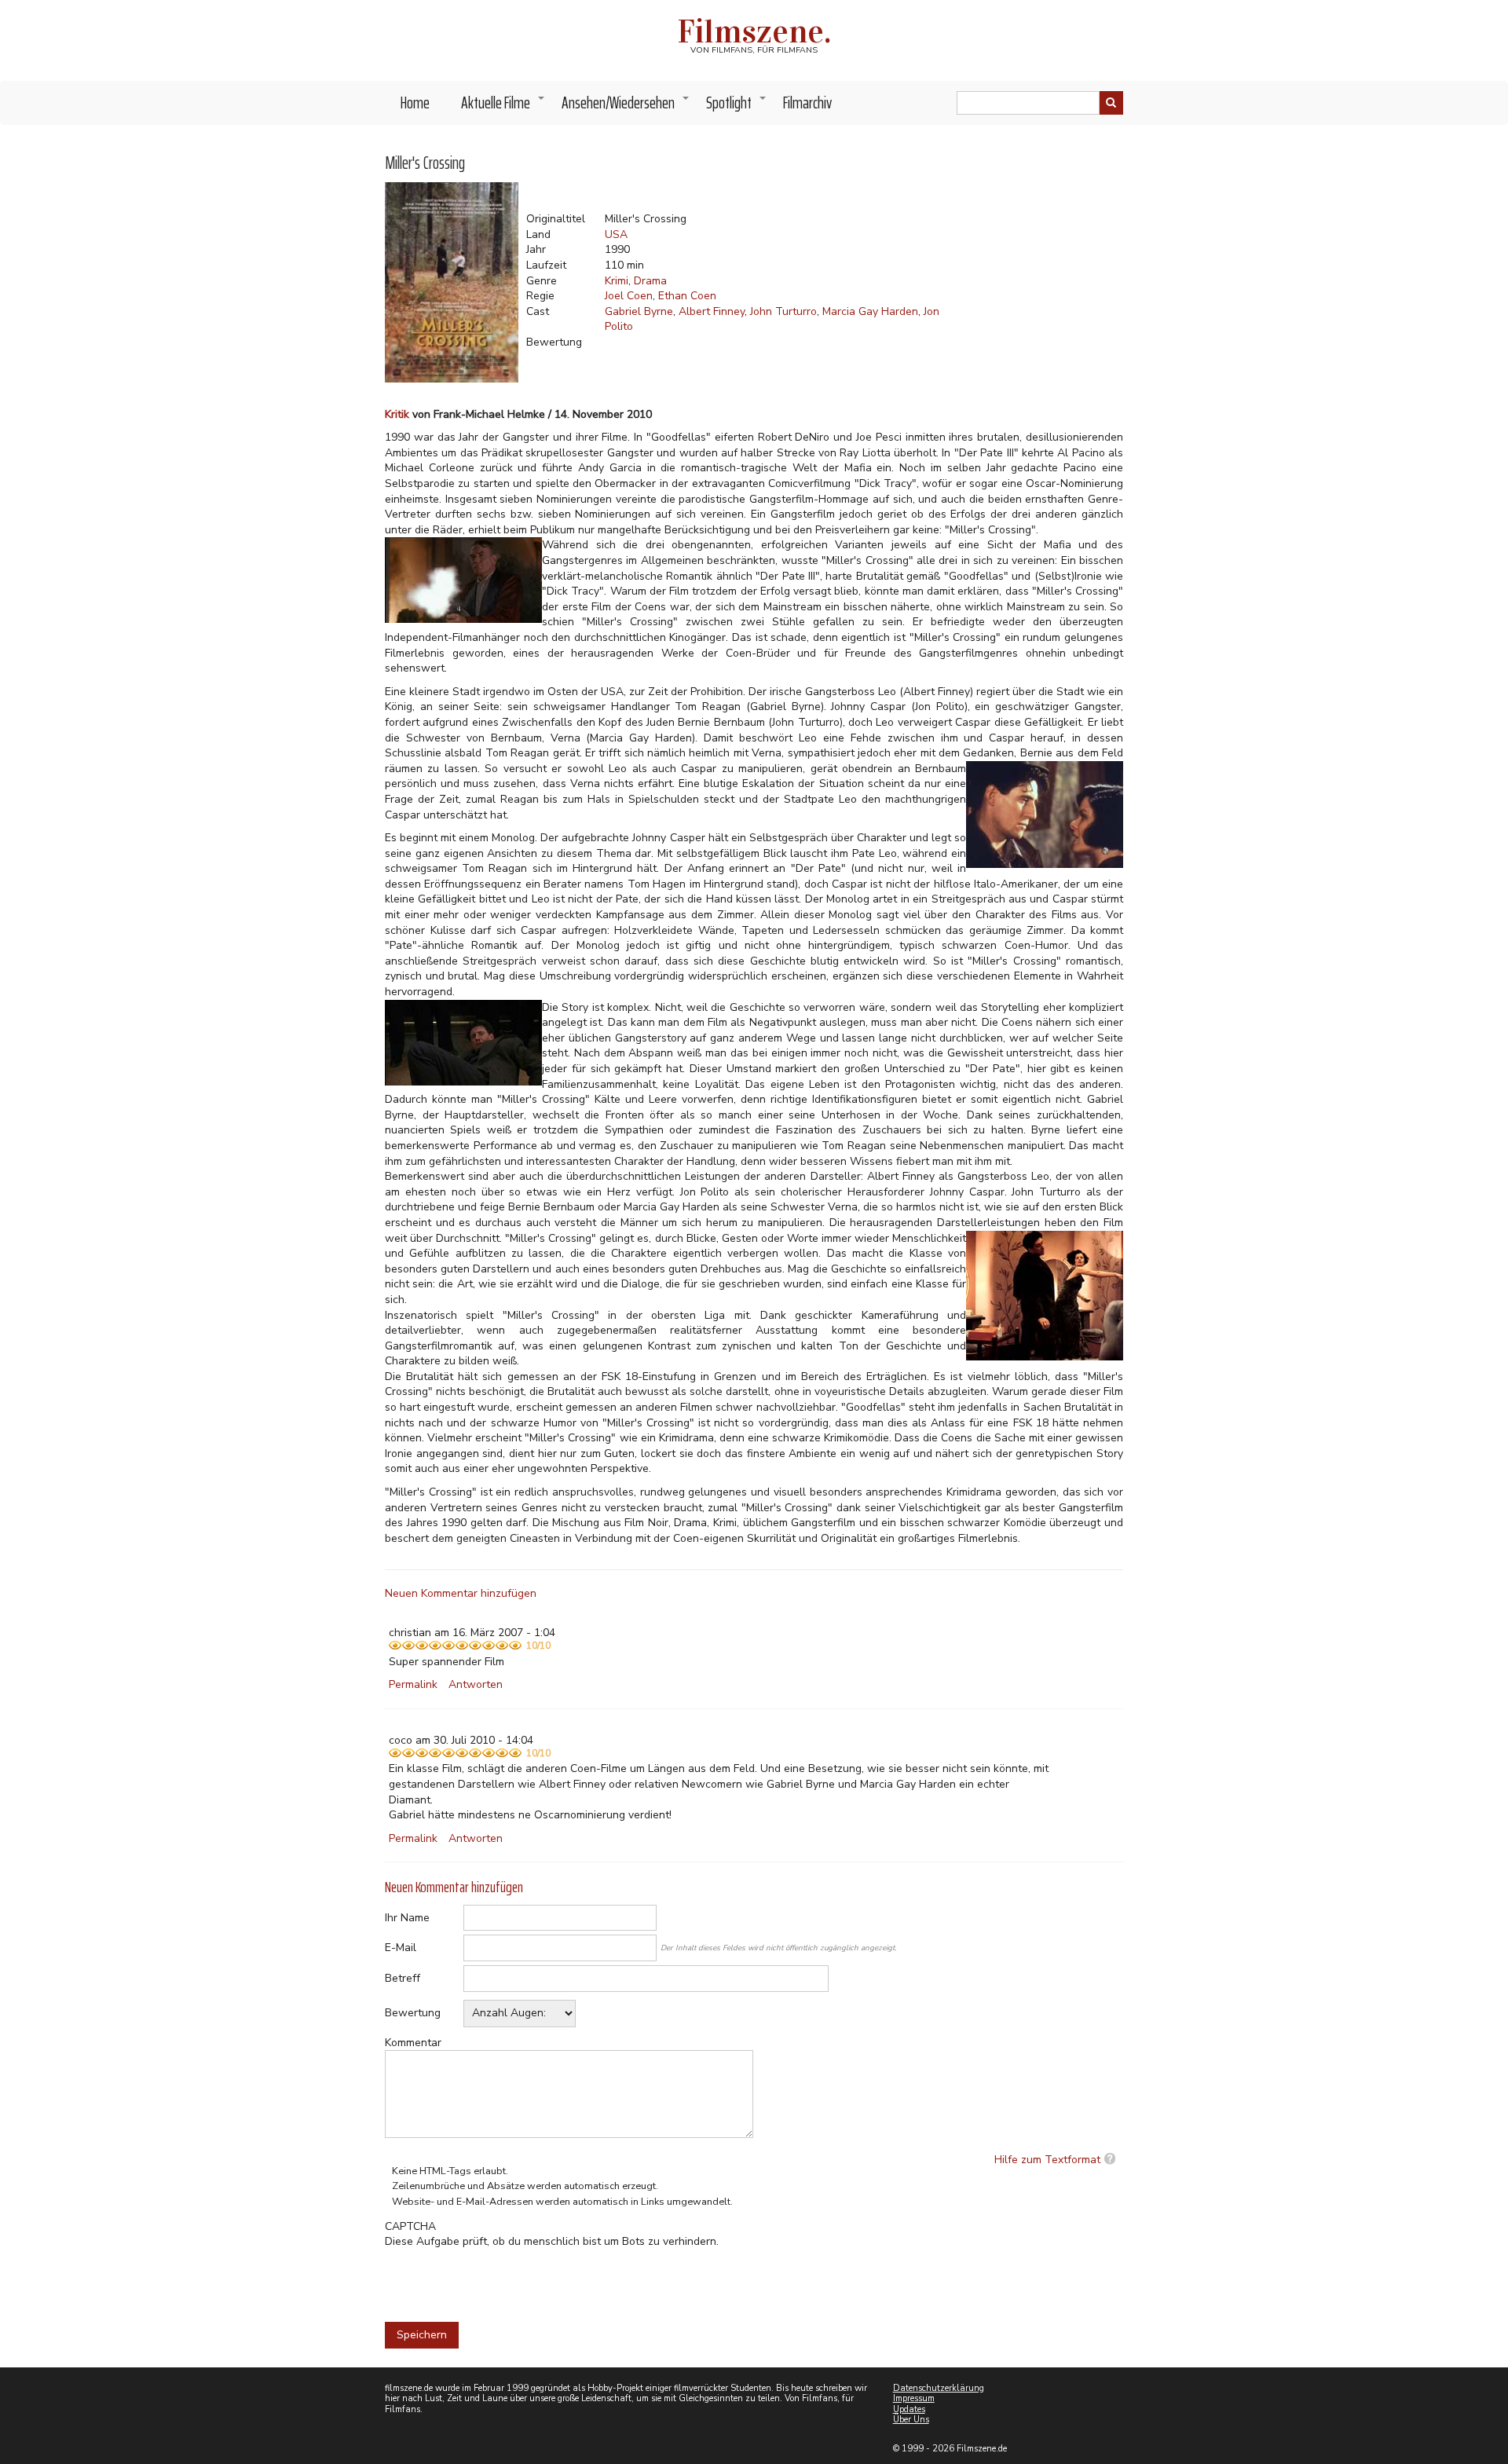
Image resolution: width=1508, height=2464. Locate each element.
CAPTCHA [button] (410, 2226)
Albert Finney (712, 311)
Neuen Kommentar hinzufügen (461, 1593)
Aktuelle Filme (503, 107)
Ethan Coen (687, 296)
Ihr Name (407, 1918)
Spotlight (737, 107)
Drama (650, 281)
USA (616, 234)
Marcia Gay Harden (870, 311)
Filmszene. (754, 31)
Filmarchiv (807, 103)
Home (415, 103)
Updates (909, 2409)
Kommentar (413, 2043)
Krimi (617, 281)
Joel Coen (629, 296)
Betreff (403, 1978)
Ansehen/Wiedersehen (626, 107)
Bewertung (413, 2013)
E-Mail (401, 1948)
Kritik (397, 414)
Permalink (413, 1684)
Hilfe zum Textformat (1047, 2160)
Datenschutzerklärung (939, 2388)
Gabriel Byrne (639, 311)
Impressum (914, 2398)
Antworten (476, 1684)
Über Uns (911, 2420)
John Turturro (783, 311)
